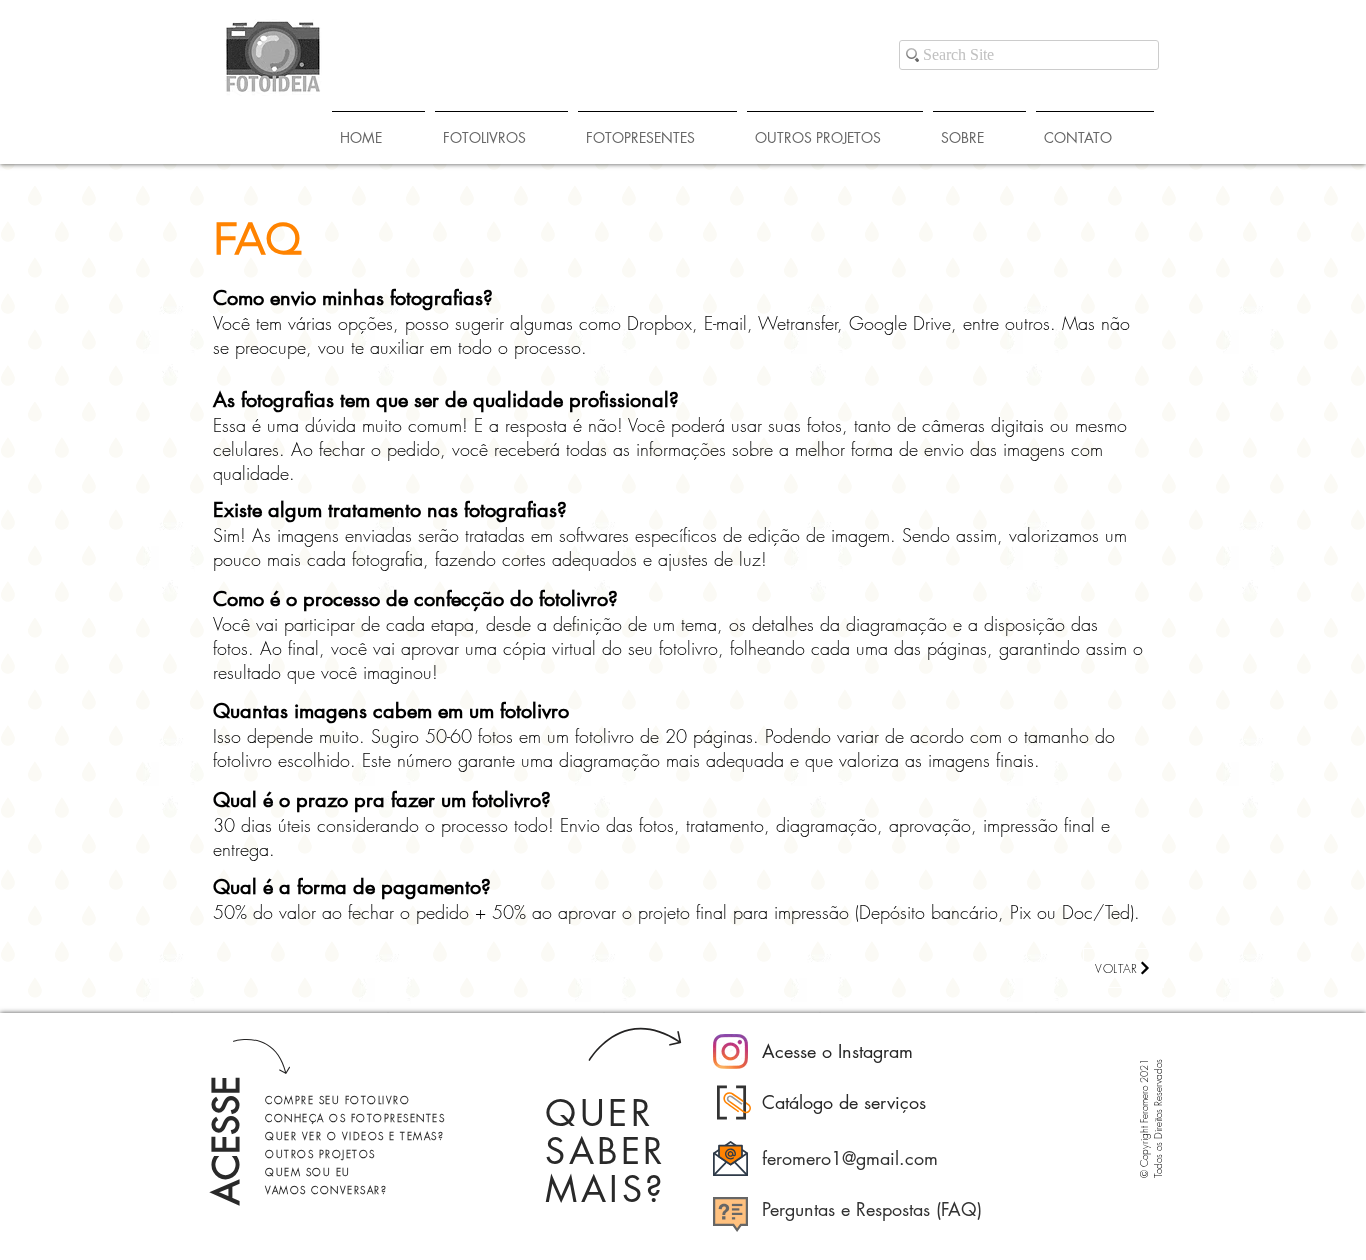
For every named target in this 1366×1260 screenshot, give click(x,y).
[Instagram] (730, 1051)
